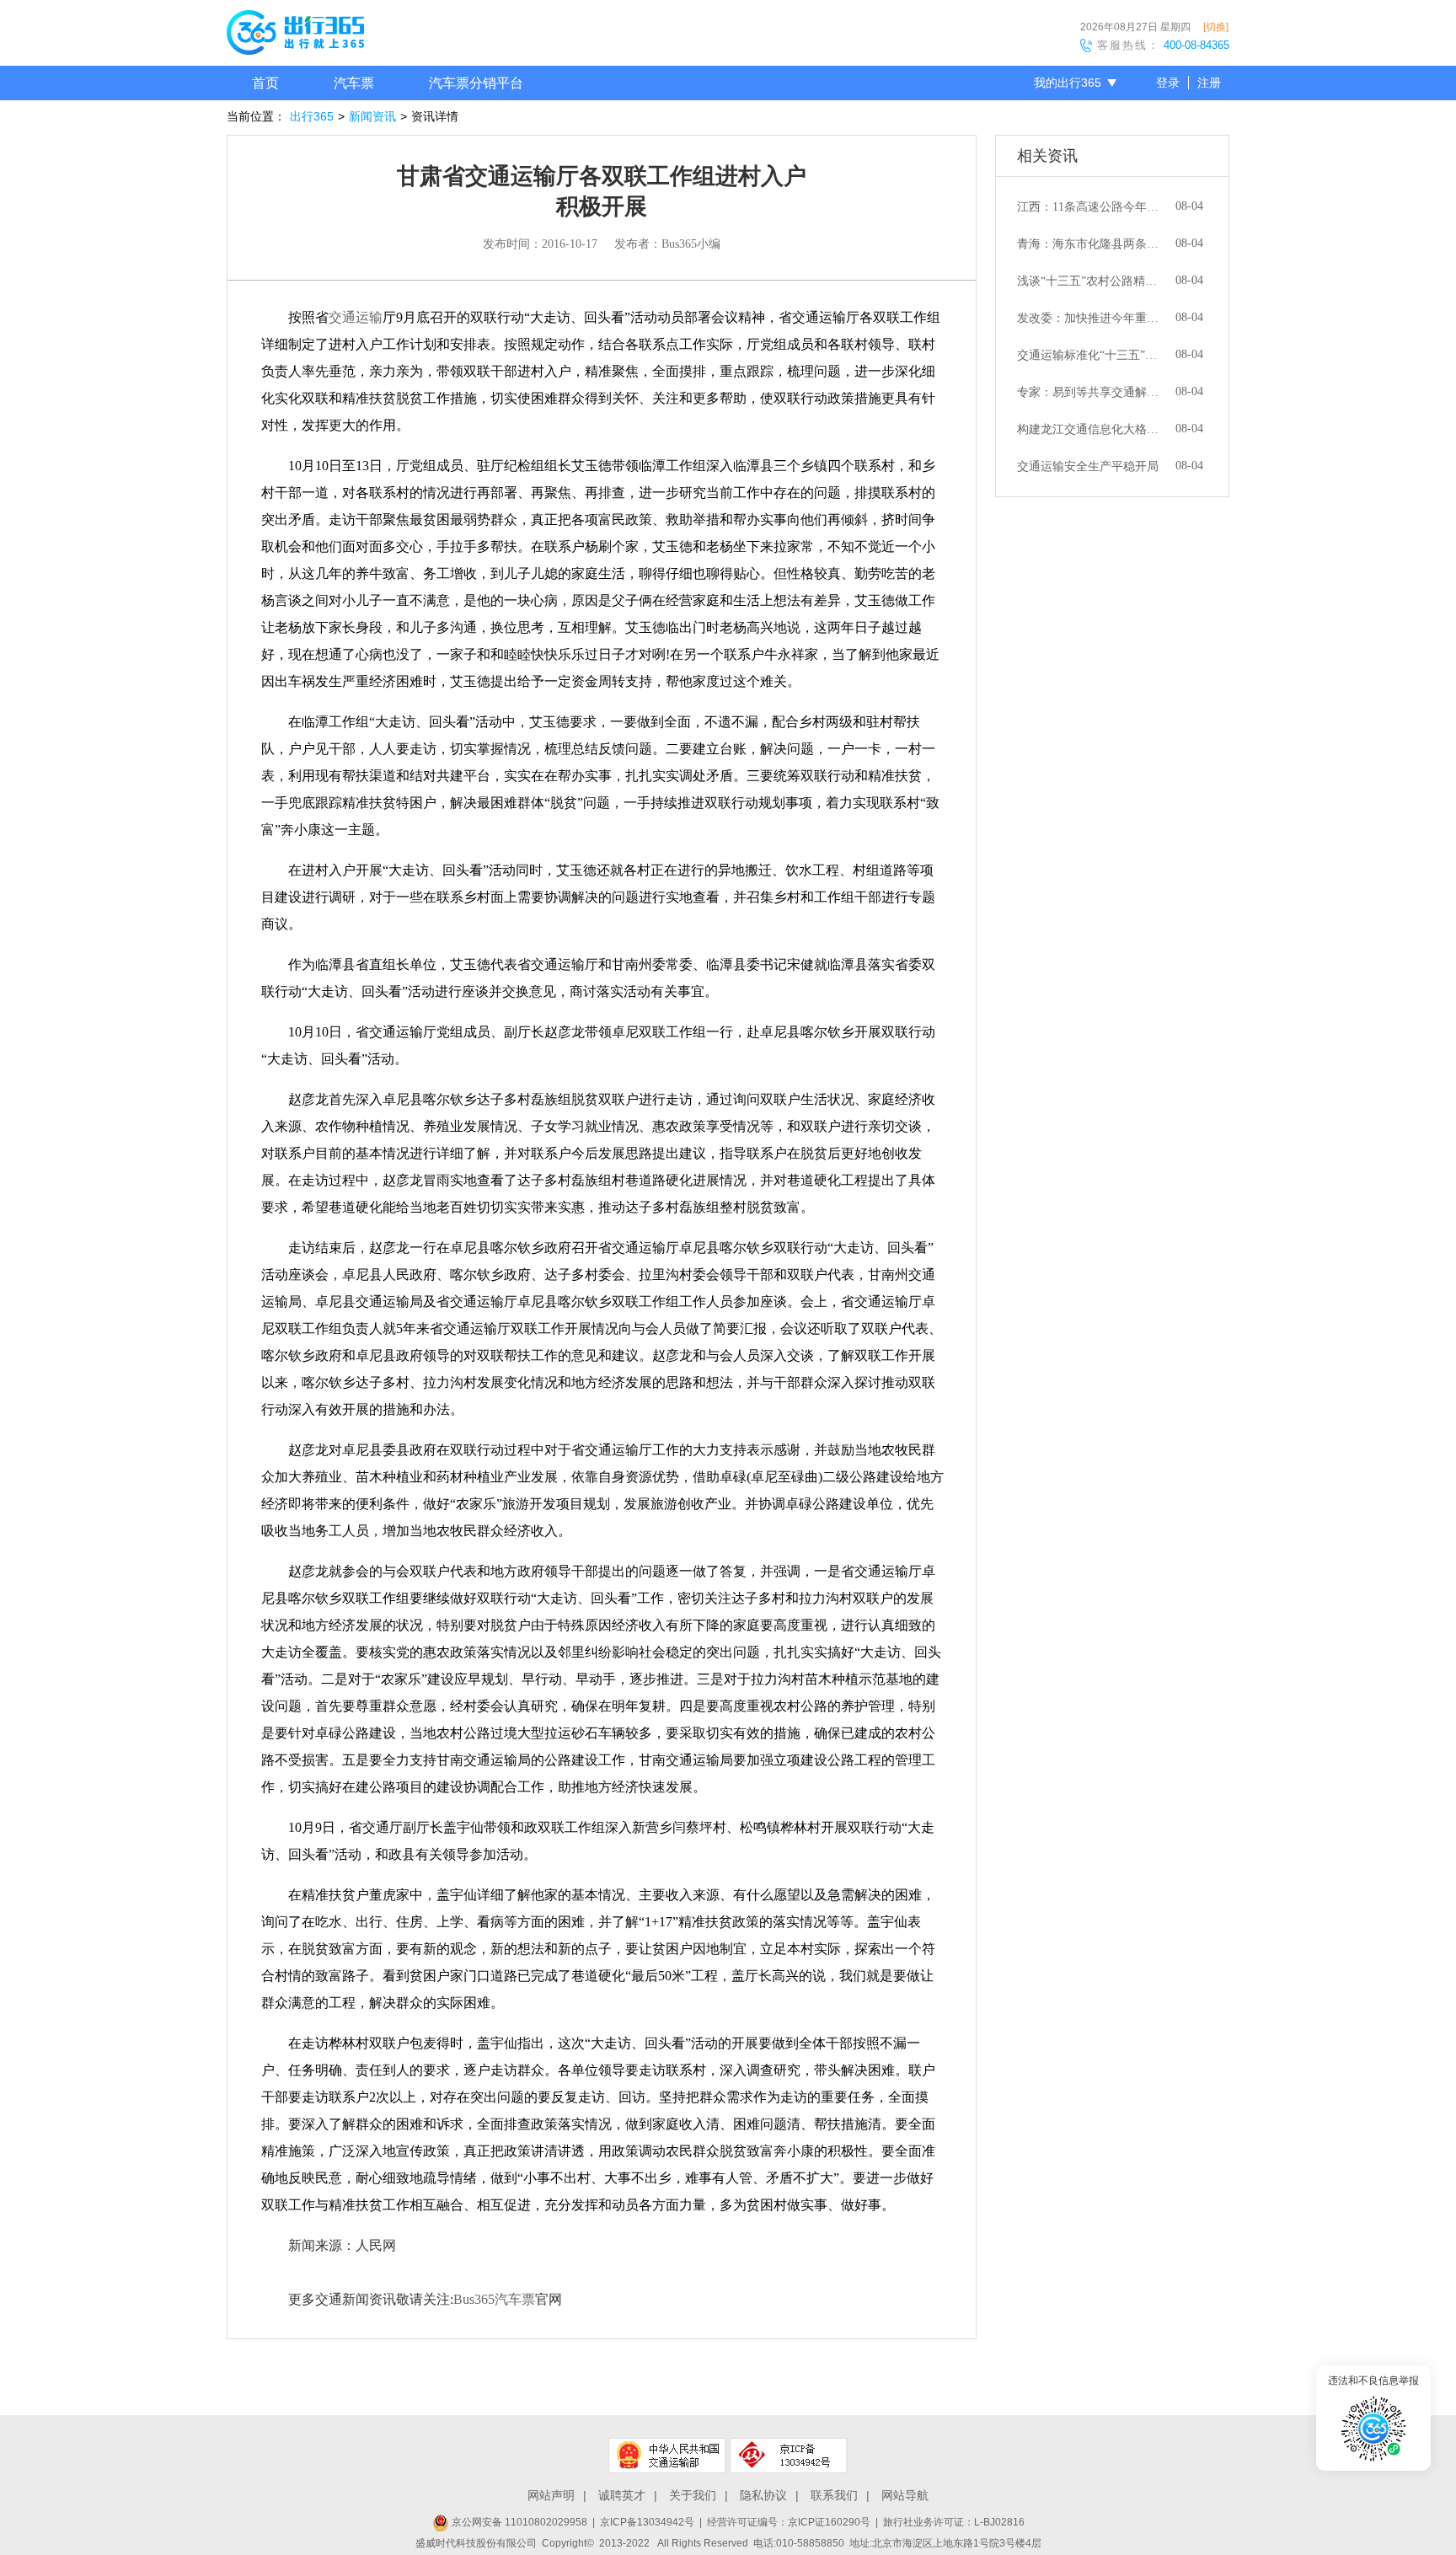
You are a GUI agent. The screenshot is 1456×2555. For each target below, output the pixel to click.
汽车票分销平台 (476, 83)
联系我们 (834, 2495)
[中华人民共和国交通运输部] (667, 2456)
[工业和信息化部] (789, 2456)
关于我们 (693, 2495)
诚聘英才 (622, 2495)
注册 (1209, 83)
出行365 (312, 116)
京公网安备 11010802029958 (518, 2522)
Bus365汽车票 (494, 2299)
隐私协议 (763, 2495)
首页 (265, 83)
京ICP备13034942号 (647, 2522)
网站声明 (551, 2495)
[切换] (1216, 27)
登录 (1168, 83)
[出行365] (295, 35)
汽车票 (354, 83)
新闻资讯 (372, 116)
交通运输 (356, 317)
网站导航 (905, 2495)
